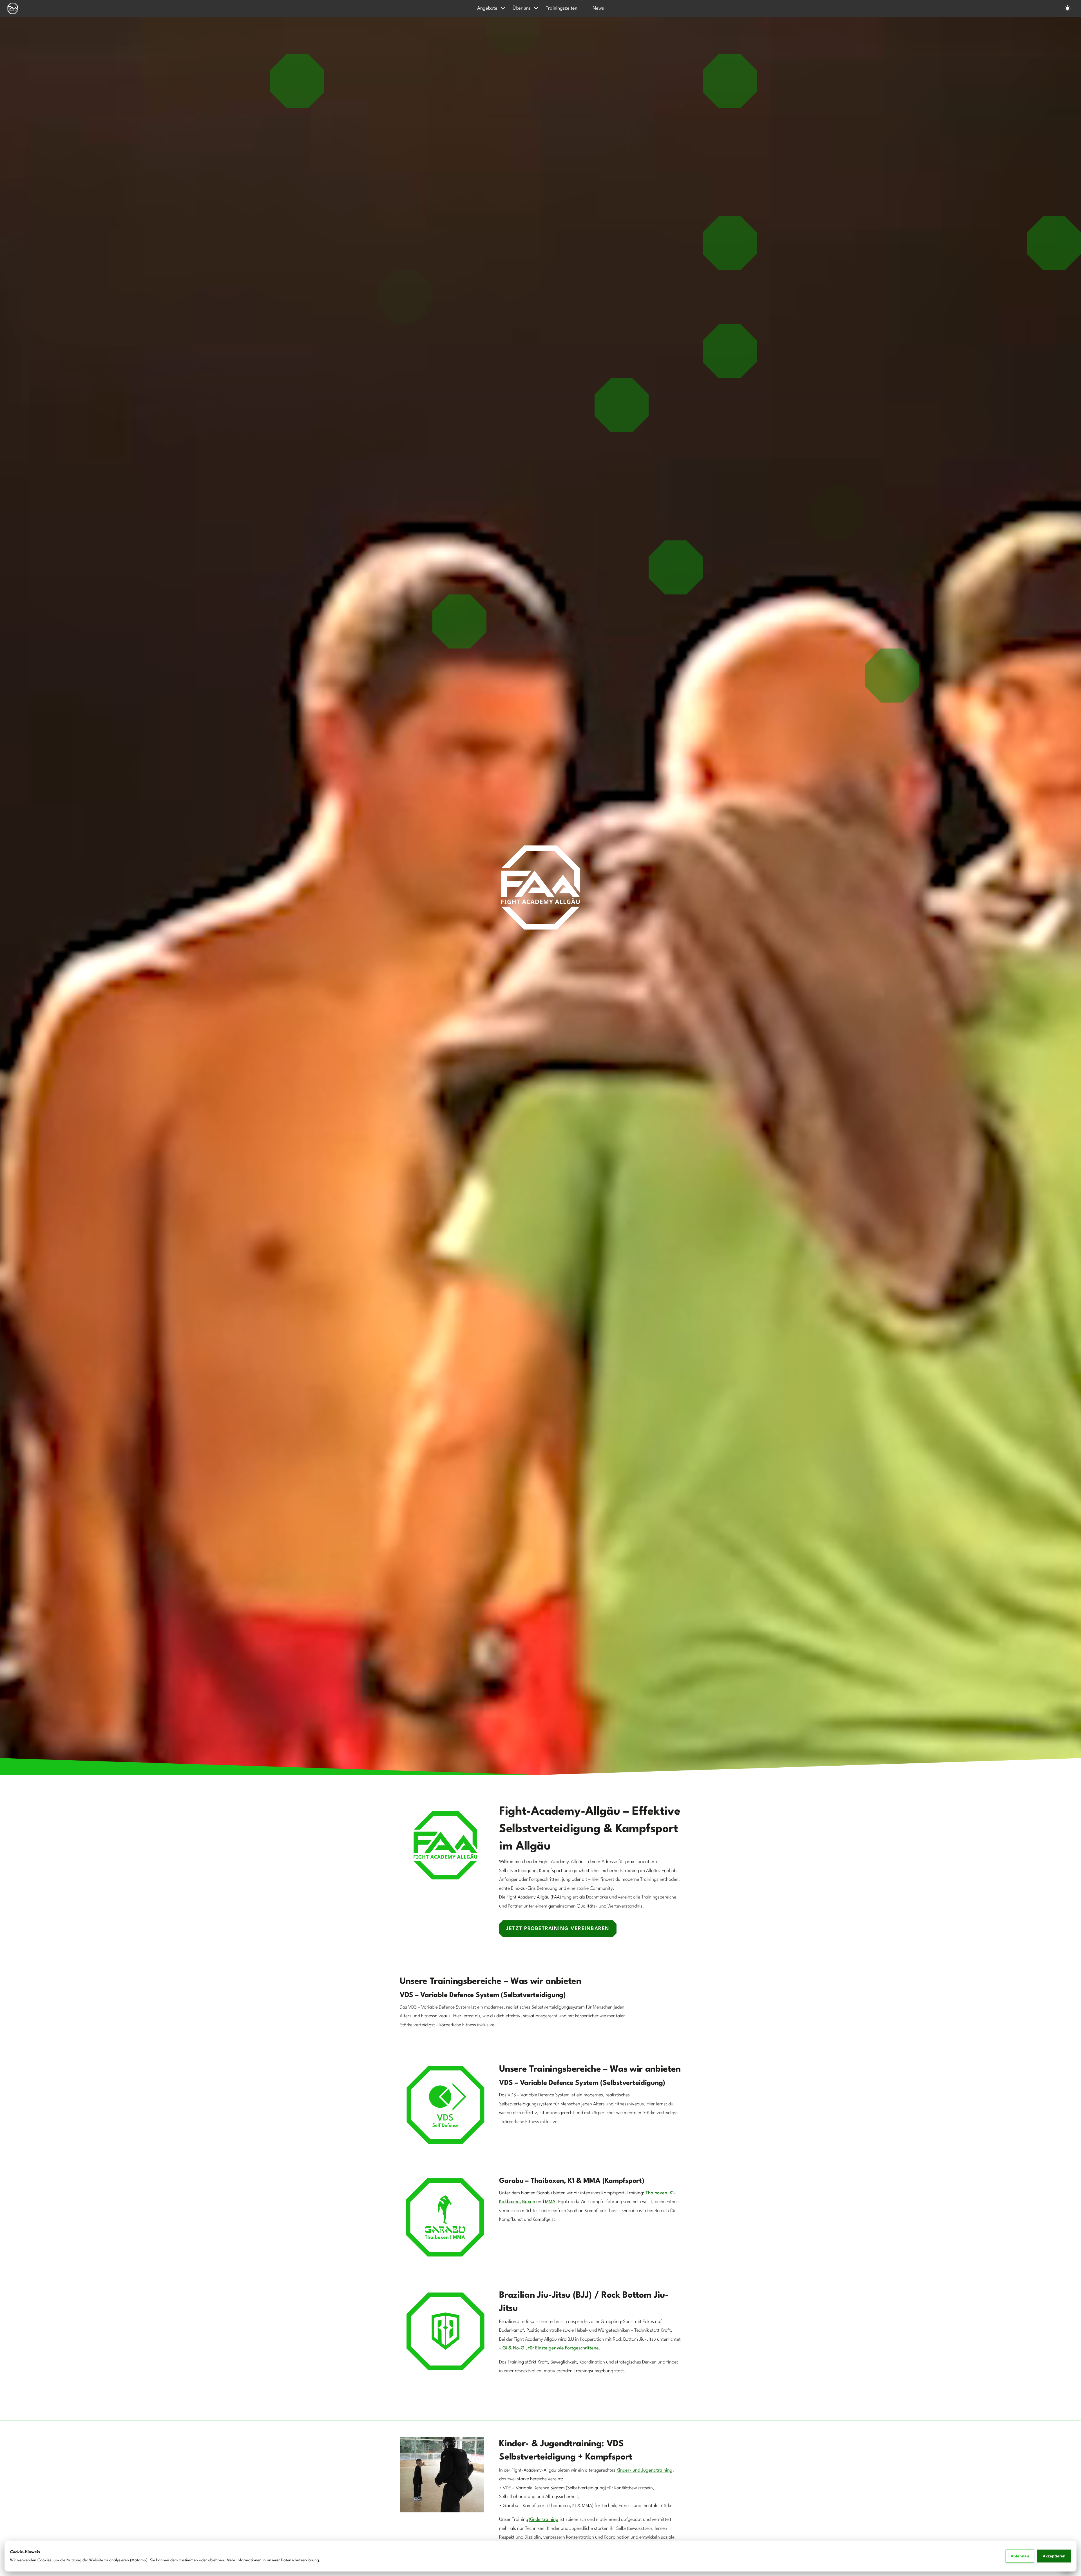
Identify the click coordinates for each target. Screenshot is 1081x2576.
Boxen (529, 2202)
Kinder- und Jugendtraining (645, 2470)
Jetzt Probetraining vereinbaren (558, 1929)
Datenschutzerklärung (300, 2560)
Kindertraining (544, 2520)
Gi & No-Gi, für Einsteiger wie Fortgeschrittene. (551, 2348)
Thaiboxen (656, 2193)
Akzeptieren (1054, 2556)
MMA (550, 2202)
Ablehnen (1020, 2556)
